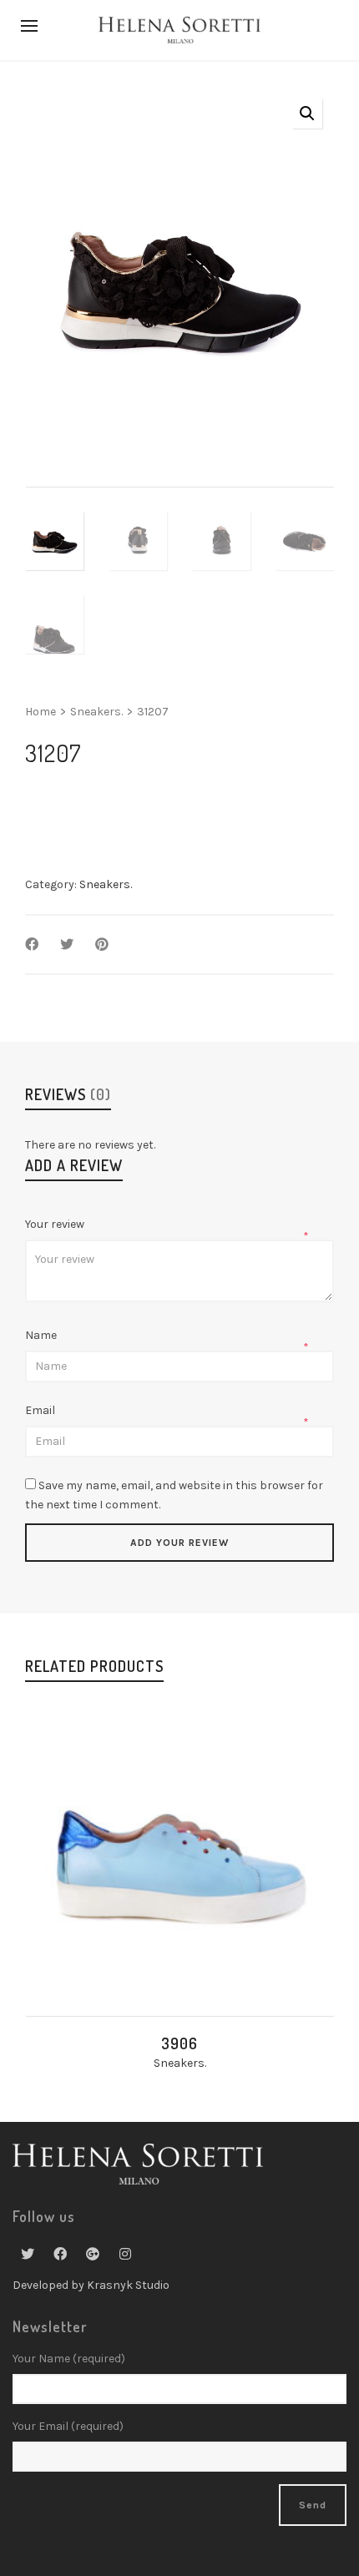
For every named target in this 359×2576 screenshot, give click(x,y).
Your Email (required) (68, 2426)
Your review (56, 1224)
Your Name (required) (69, 2359)
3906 (179, 2043)
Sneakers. (96, 712)
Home (40, 712)
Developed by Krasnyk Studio (91, 2285)
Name (42, 1335)
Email (41, 1410)
